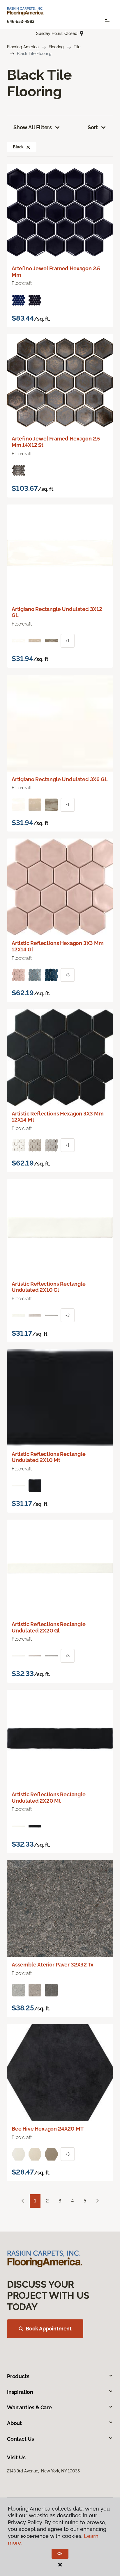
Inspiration (20, 2392)
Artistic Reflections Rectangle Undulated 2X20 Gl (49, 1627)
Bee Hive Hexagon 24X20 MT (48, 2129)
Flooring (56, 47)
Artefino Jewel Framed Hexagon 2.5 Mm (56, 272)
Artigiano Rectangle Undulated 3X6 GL (60, 779)
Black (18, 147)
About (14, 2423)
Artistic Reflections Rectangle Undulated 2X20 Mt (49, 1798)
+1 (68, 641)
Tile (77, 47)
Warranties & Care (29, 2407)
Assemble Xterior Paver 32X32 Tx (52, 1965)
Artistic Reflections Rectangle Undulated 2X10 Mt (49, 1457)
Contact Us (21, 2439)
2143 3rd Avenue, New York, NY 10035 (43, 2471)
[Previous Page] (23, 2201)
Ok (60, 2554)
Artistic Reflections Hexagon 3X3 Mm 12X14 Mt (58, 1117)
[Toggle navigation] (107, 21)
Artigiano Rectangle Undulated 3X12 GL (57, 612)
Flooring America (23, 47)
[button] (28, 147)
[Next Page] (98, 2201)
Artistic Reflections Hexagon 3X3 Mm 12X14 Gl (58, 946)
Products (18, 2376)
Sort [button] (93, 127)
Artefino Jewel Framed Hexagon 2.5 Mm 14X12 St (56, 442)
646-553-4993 (21, 22)
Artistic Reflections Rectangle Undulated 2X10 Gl (49, 1287)
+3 (68, 975)
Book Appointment (49, 2329)
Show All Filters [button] (33, 127)
